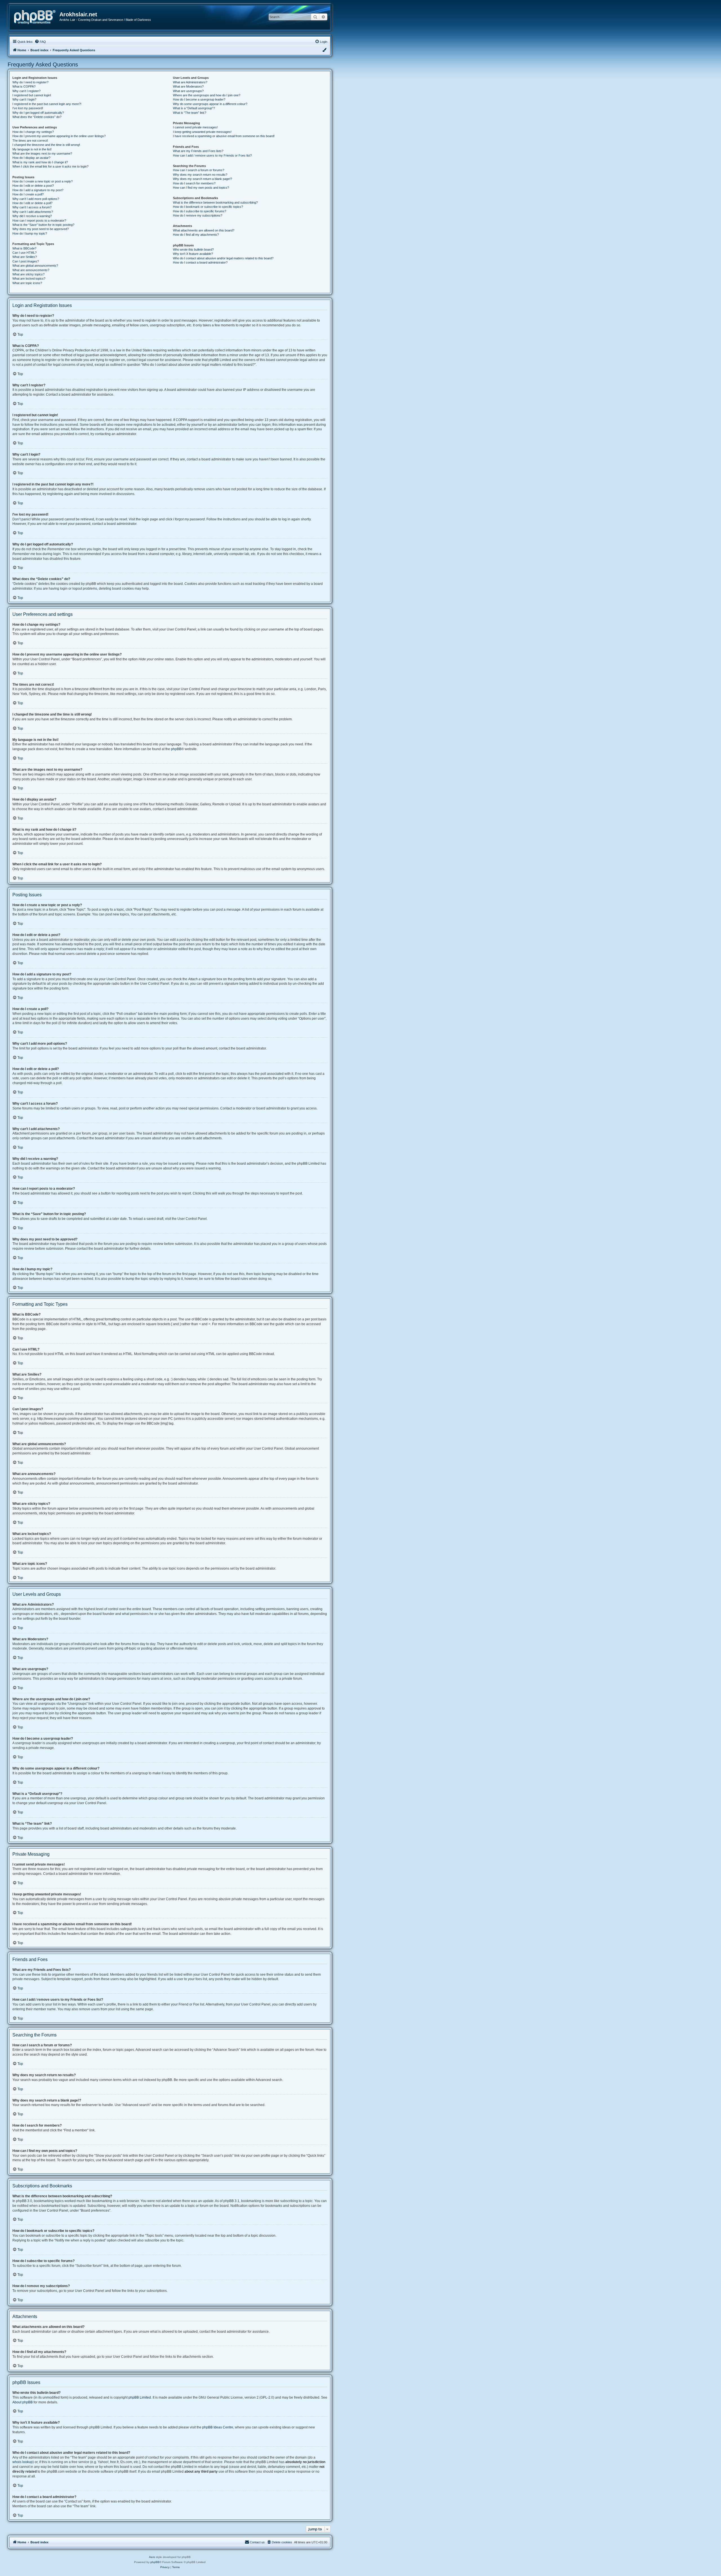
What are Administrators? (190, 82)
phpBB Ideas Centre (218, 2427)
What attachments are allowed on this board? (204, 230)
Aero (152, 2557)
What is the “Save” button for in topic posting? (43, 225)
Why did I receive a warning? (32, 216)
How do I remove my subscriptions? (198, 215)
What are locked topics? (29, 278)
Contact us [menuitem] (257, 2542)
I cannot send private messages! (195, 127)
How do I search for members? (194, 183)
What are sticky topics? (28, 274)
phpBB (176, 749)
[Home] (37, 16)
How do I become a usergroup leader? (199, 99)
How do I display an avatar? (31, 158)
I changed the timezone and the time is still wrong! (46, 145)
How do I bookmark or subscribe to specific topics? (208, 207)
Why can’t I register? (26, 91)
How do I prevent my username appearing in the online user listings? (59, 136)
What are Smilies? (25, 257)
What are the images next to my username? (42, 153)
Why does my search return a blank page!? (202, 179)
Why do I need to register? (30, 82)
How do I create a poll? (28, 194)
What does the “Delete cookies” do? (37, 117)
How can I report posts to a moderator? (39, 220)
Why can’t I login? (24, 99)
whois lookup (23, 2462)
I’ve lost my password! (28, 108)
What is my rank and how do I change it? (40, 162)
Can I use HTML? (25, 253)
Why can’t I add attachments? (33, 212)
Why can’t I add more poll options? (36, 199)
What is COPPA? (24, 86)
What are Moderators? (188, 86)
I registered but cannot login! (32, 95)
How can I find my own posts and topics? (201, 188)
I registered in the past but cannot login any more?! (47, 104)
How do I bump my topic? (30, 233)
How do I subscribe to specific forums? (200, 211)
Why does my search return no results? (200, 175)
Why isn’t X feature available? (193, 254)
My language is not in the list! (32, 149)
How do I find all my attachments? (196, 235)
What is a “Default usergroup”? (194, 108)
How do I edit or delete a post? (33, 186)
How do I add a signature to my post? (38, 190)
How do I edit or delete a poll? (32, 203)
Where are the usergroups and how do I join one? (207, 95)
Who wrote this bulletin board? (193, 249)
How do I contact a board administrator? (200, 262)
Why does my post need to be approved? (41, 229)
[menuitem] (40, 42)
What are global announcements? (35, 266)
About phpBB (23, 2402)
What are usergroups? (188, 91)
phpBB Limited (140, 2397)
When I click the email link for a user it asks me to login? (50, 166)
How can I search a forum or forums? (199, 170)
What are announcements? (31, 270)
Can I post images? (26, 261)
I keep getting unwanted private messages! (202, 132)
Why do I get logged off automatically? (38, 113)
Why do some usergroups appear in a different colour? (210, 104)
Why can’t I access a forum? (32, 207)
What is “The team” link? (190, 113)
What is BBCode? (24, 248)
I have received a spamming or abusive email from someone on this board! (224, 136)
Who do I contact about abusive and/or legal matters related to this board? (223, 258)
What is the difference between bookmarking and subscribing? (215, 202)
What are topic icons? (27, 283)
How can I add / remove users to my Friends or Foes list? (212, 155)
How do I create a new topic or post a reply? (43, 181)
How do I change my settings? (33, 132)
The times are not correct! (30, 141)
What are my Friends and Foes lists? (198, 151)
